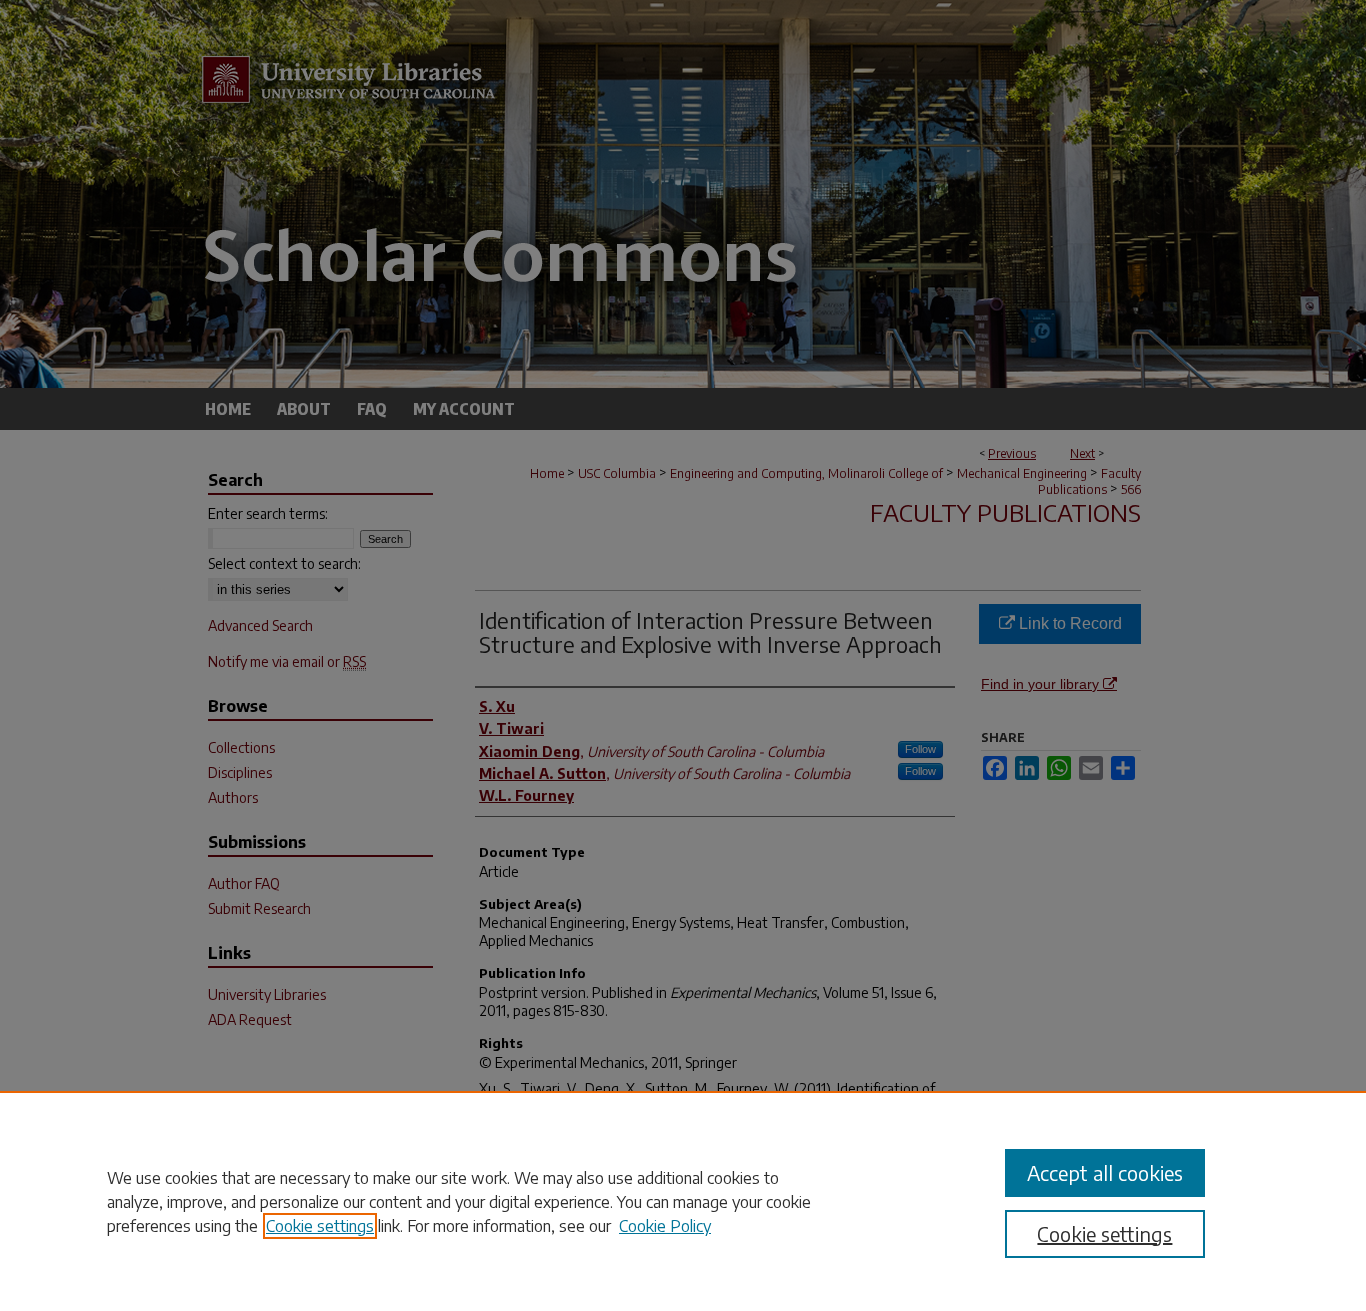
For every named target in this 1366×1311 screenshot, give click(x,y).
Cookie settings (320, 1226)
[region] (683, 1201)
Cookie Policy (665, 1226)
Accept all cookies (1105, 1172)
